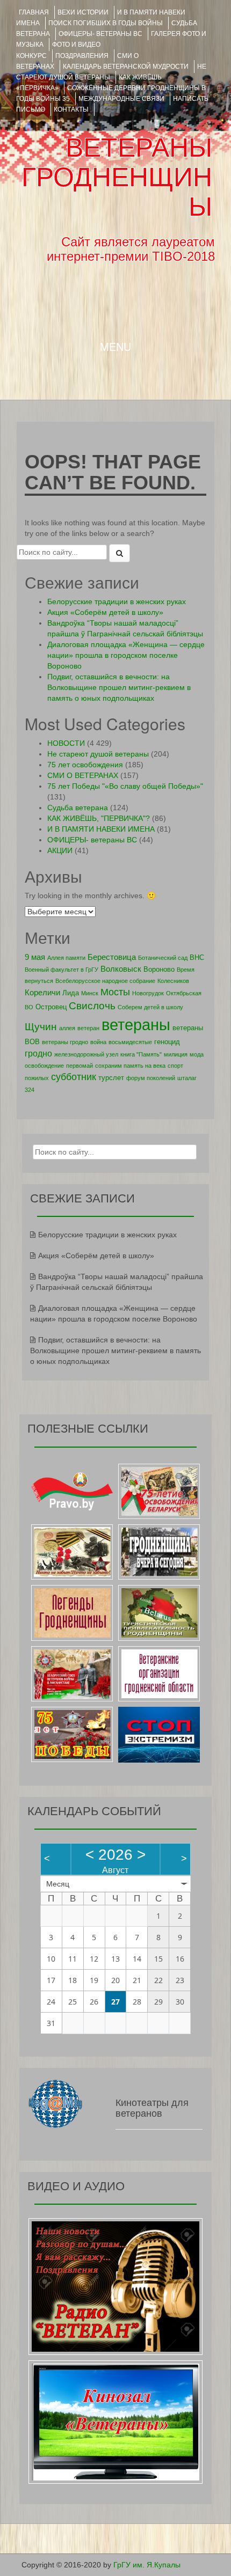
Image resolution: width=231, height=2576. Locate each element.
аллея (67, 1028)
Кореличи (42, 992)
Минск (90, 993)
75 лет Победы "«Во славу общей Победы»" (125, 786)
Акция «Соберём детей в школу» (105, 612)
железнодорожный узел (86, 1054)
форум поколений (151, 1078)
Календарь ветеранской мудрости (126, 67)
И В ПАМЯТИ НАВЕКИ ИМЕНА (101, 829)
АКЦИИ (60, 850)
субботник (74, 1077)
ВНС (197, 957)
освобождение (44, 1066)
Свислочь (92, 1006)
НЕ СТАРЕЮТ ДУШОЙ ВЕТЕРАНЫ (111, 72)
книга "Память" (141, 1054)
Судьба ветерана (78, 808)
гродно (38, 1053)
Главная (34, 12)
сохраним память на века (130, 1066)
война (98, 1042)
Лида (71, 993)
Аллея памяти (66, 958)
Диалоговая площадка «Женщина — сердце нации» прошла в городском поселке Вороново (126, 655)
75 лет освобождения (85, 765)
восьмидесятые (130, 1042)
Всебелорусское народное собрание (105, 981)
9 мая (35, 957)
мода (197, 1054)
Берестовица (112, 957)
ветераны (136, 1025)
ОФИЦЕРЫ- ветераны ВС (100, 34)
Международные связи (121, 99)
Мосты (115, 992)
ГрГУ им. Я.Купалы (147, 2565)
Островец (51, 1007)
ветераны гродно (65, 1042)
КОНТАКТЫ (71, 109)
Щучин (41, 1027)
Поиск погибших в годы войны (106, 23)
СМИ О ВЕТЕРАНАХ (83, 775)
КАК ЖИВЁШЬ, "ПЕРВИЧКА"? (99, 818)
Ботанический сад (163, 958)
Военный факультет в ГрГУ (62, 970)
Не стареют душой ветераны (98, 754)
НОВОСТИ (66, 743)
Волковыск (121, 969)
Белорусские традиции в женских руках (117, 601)
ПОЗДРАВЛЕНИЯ (82, 56)
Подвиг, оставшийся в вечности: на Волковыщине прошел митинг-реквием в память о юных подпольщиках (119, 687)
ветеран (88, 1028)
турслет (111, 1078)
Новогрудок (148, 993)
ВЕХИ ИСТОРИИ (83, 12)
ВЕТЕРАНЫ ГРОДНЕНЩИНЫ (117, 177)
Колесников (173, 981)
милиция (176, 1054)
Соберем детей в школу (150, 1007)
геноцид (167, 1042)
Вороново (159, 969)
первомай (80, 1066)
